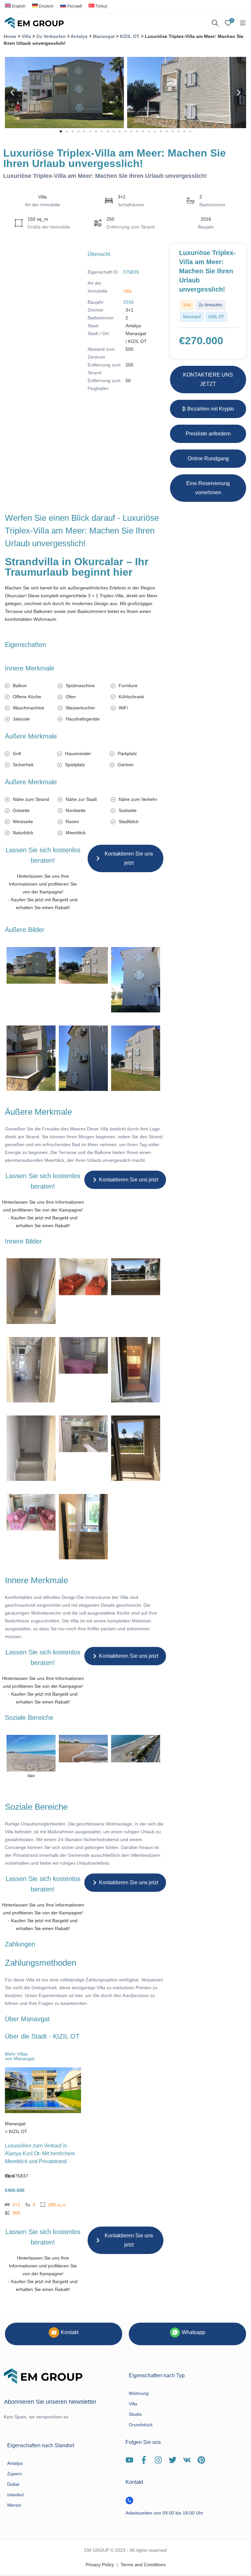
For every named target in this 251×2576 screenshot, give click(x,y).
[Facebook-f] (144, 2460)
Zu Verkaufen (51, 36)
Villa (26, 36)
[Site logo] (34, 23)
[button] (12, 93)
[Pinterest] (201, 2460)
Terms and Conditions (143, 2565)
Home (10, 36)
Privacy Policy (100, 2565)
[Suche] (215, 23)
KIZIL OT (130, 36)
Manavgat (104, 36)
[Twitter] (173, 2460)
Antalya (79, 36)
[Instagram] (158, 2460)
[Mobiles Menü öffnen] (243, 23)
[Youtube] (129, 2460)
